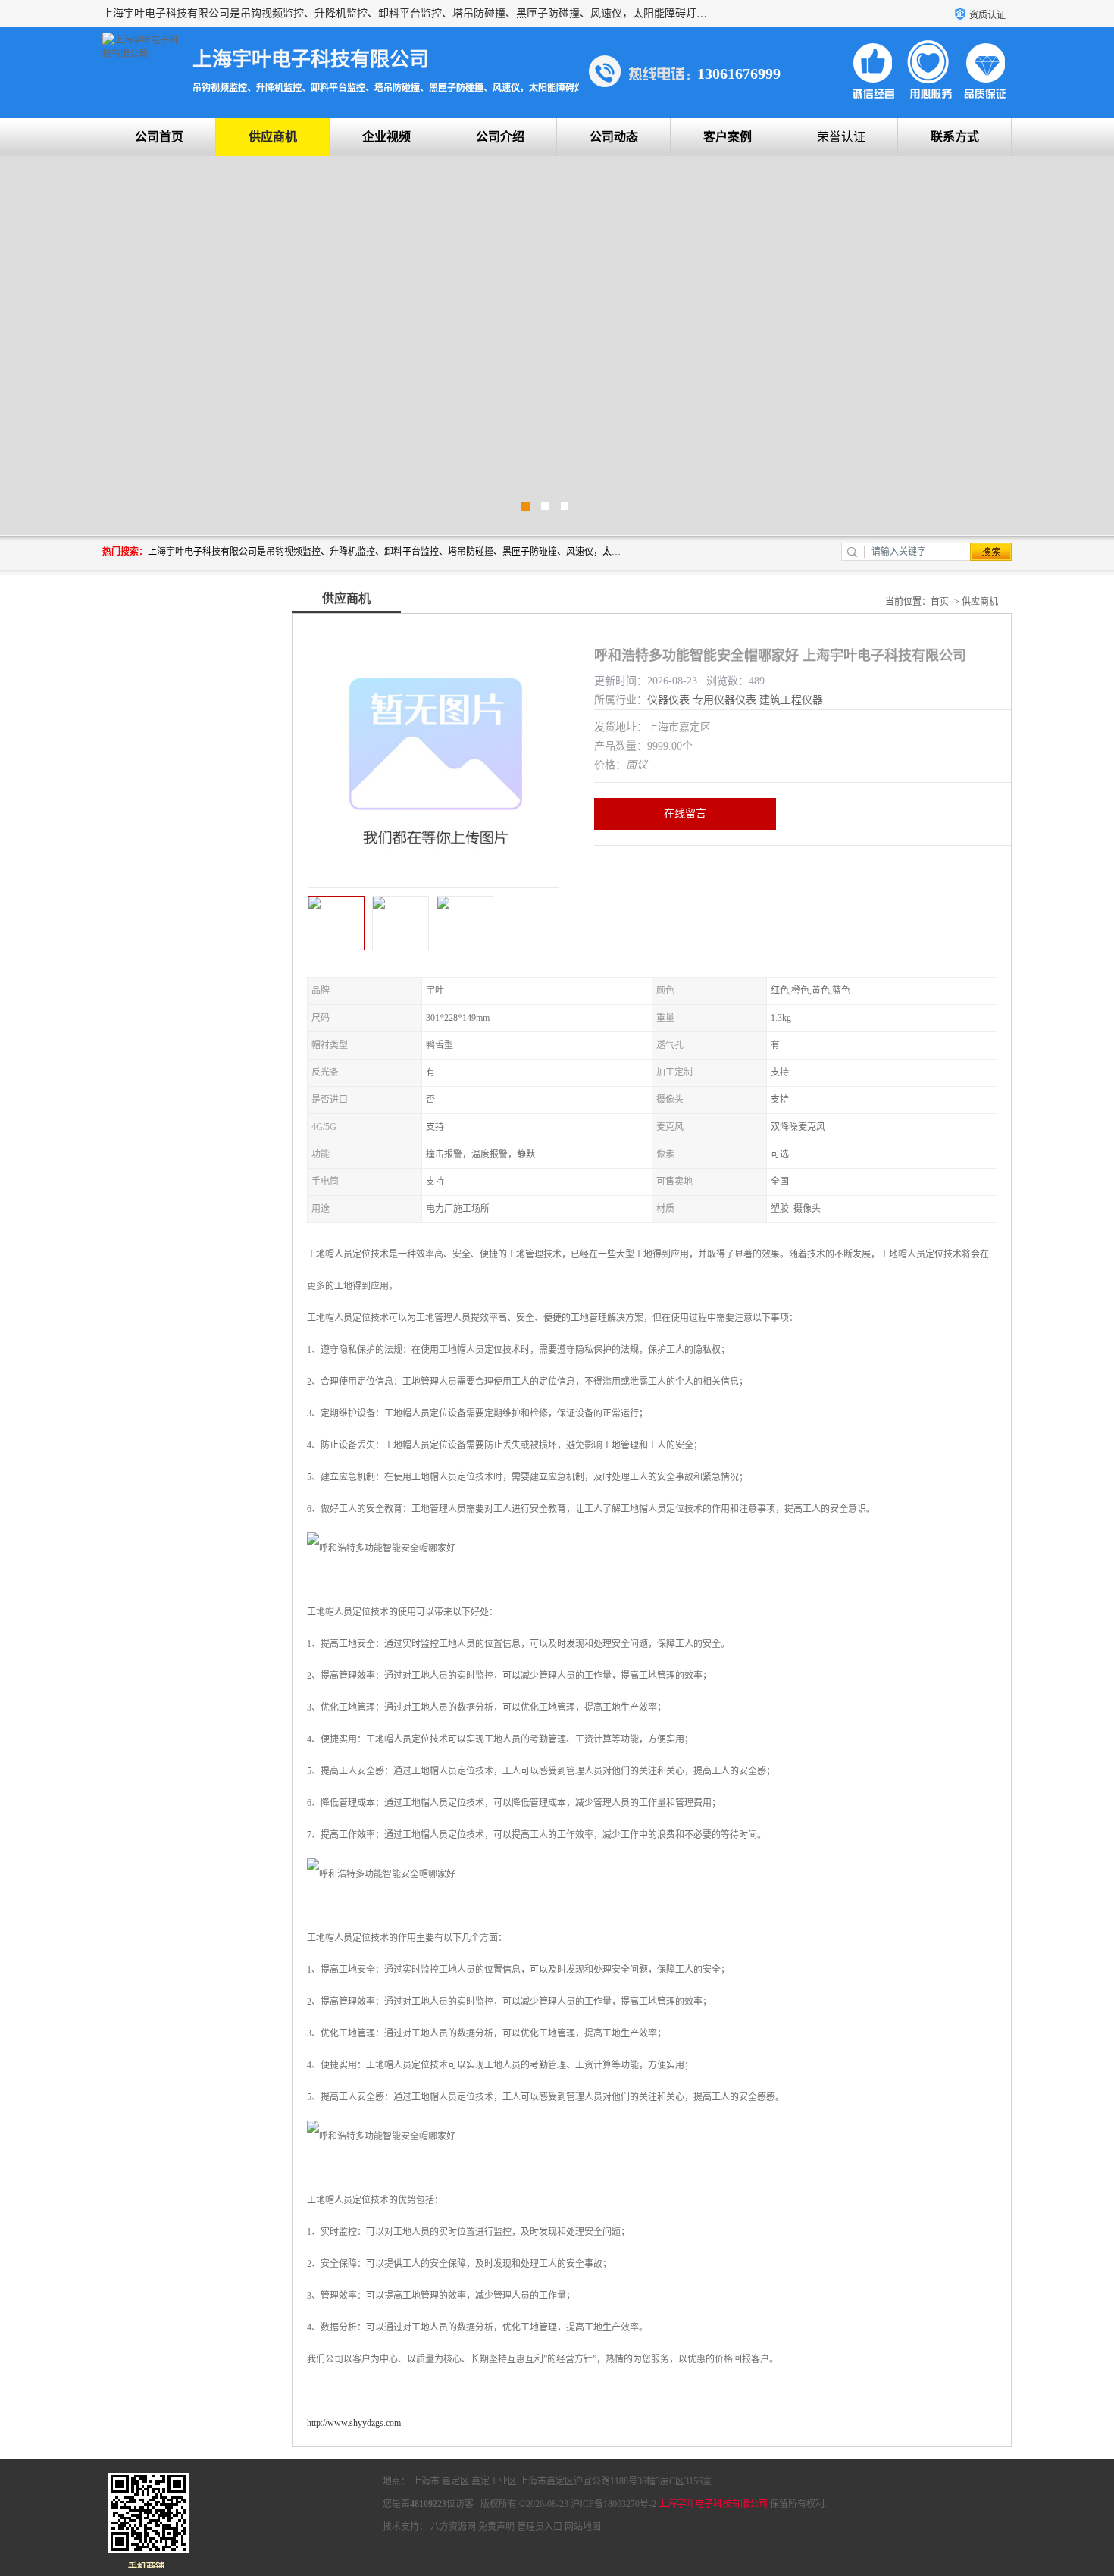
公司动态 (614, 137)
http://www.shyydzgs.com (354, 2423)
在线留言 (685, 814)
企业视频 (386, 137)
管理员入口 (540, 2527)
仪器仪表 (668, 700)
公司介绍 (500, 137)
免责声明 (496, 2527)
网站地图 (583, 2527)
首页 (940, 602)
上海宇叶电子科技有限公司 (713, 2504)
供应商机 (273, 137)
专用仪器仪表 (724, 700)
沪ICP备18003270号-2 (613, 2504)
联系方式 (955, 137)
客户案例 (728, 137)
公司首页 (159, 137)
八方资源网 (453, 2527)
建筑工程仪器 (791, 700)
